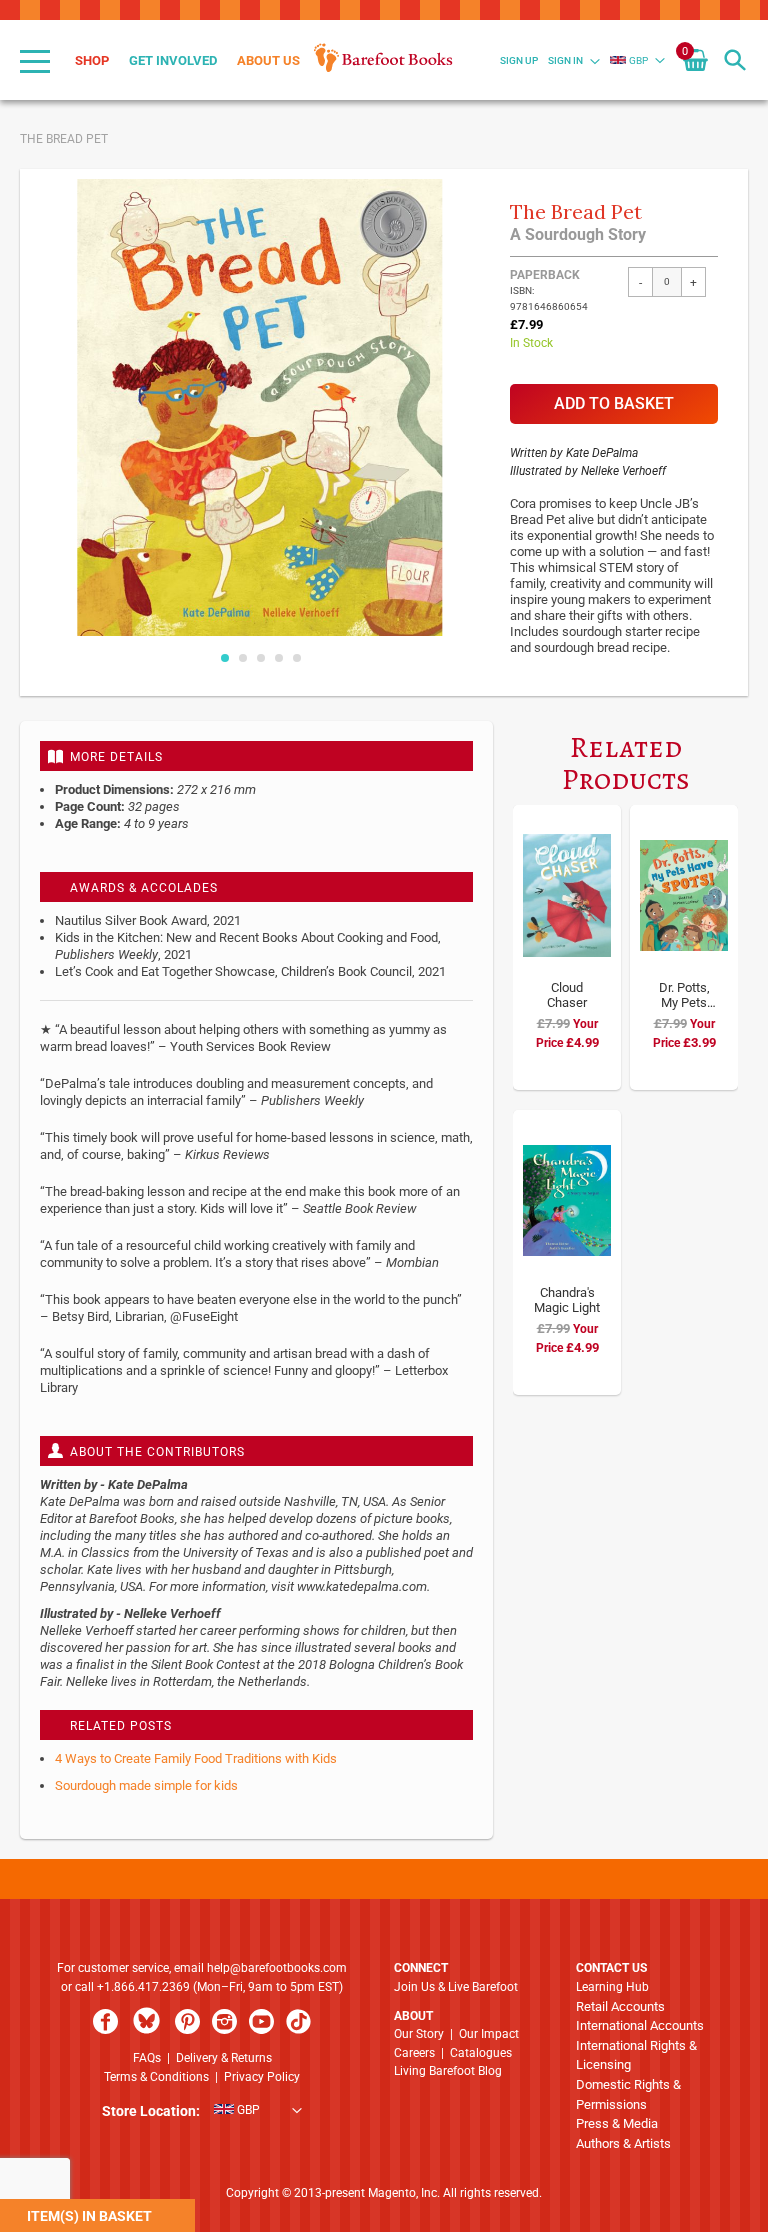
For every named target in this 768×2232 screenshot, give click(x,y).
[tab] (256, 756)
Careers (414, 2053)
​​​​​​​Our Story (419, 2034)
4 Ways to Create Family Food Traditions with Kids (196, 1758)
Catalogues (481, 2053)
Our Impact (489, 2034)
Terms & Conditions (156, 2077)
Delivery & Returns (224, 2058)
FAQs (147, 2058)
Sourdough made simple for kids (146, 1785)
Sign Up (519, 60)
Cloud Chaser (567, 995)
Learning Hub (612, 1987)
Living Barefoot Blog (448, 2071)
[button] (629, 60)
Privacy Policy (262, 2077)
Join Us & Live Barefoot (456, 1987)
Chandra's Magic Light (567, 1300)
